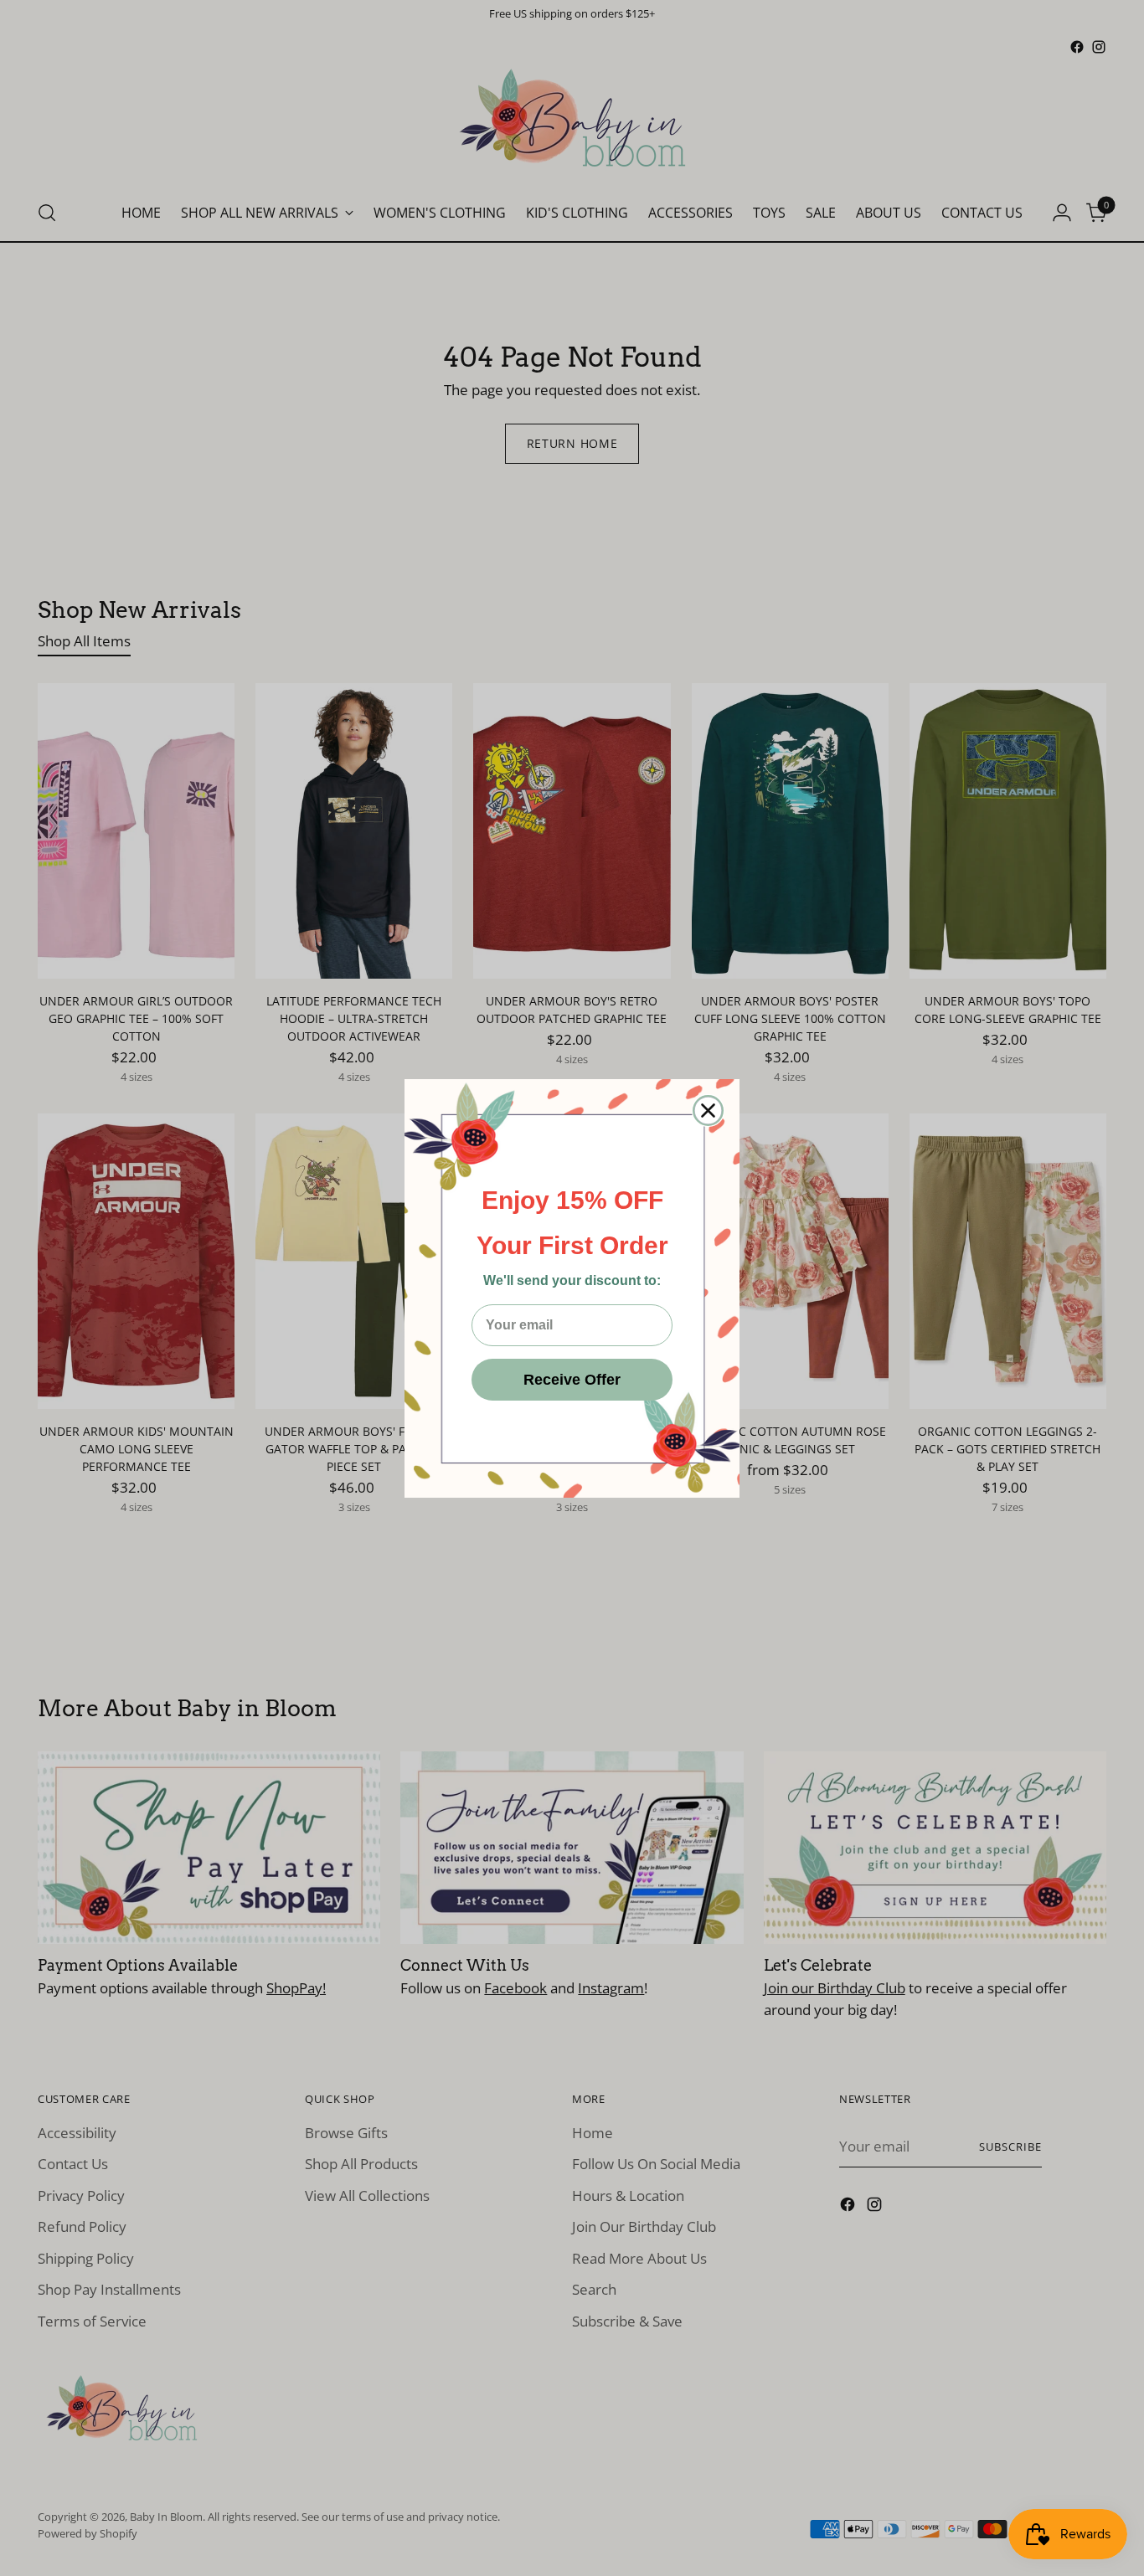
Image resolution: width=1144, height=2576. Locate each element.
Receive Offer (572, 1380)
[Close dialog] (708, 1111)
